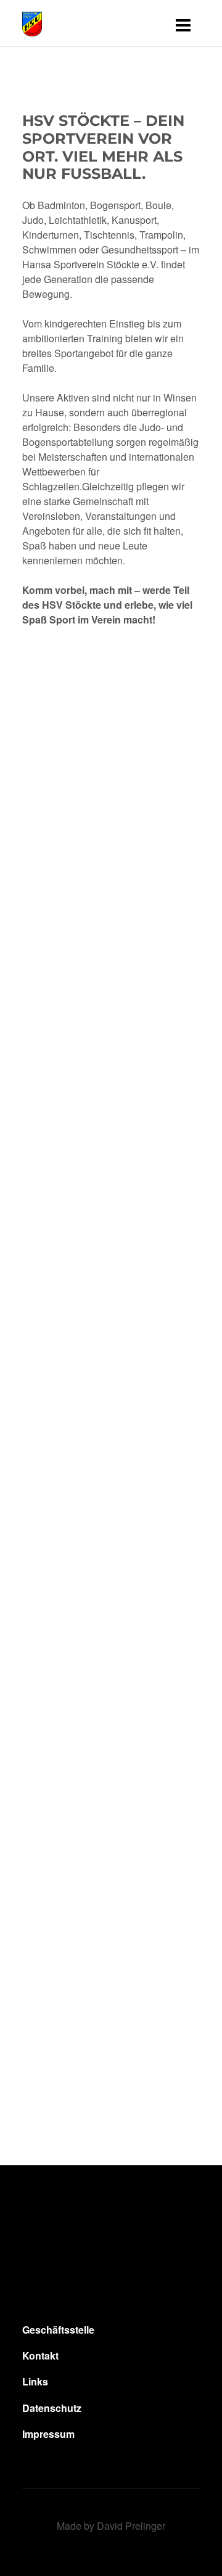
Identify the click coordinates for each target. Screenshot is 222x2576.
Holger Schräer (82, 1319)
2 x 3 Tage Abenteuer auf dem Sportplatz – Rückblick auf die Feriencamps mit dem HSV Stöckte (107, 781)
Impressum (48, 2434)
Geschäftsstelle (58, 2330)
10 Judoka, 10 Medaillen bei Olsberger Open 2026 (108, 1693)
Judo (61, 868)
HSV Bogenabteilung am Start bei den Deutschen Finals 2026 (109, 1477)
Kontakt (40, 2356)
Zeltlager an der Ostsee (91, 1881)
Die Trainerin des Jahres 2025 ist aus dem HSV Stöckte (103, 1016)
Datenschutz (52, 2408)
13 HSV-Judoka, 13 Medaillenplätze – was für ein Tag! (111, 2068)
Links (35, 2382)
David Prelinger (131, 2526)
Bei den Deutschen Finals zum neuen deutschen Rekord (79, 1242)
